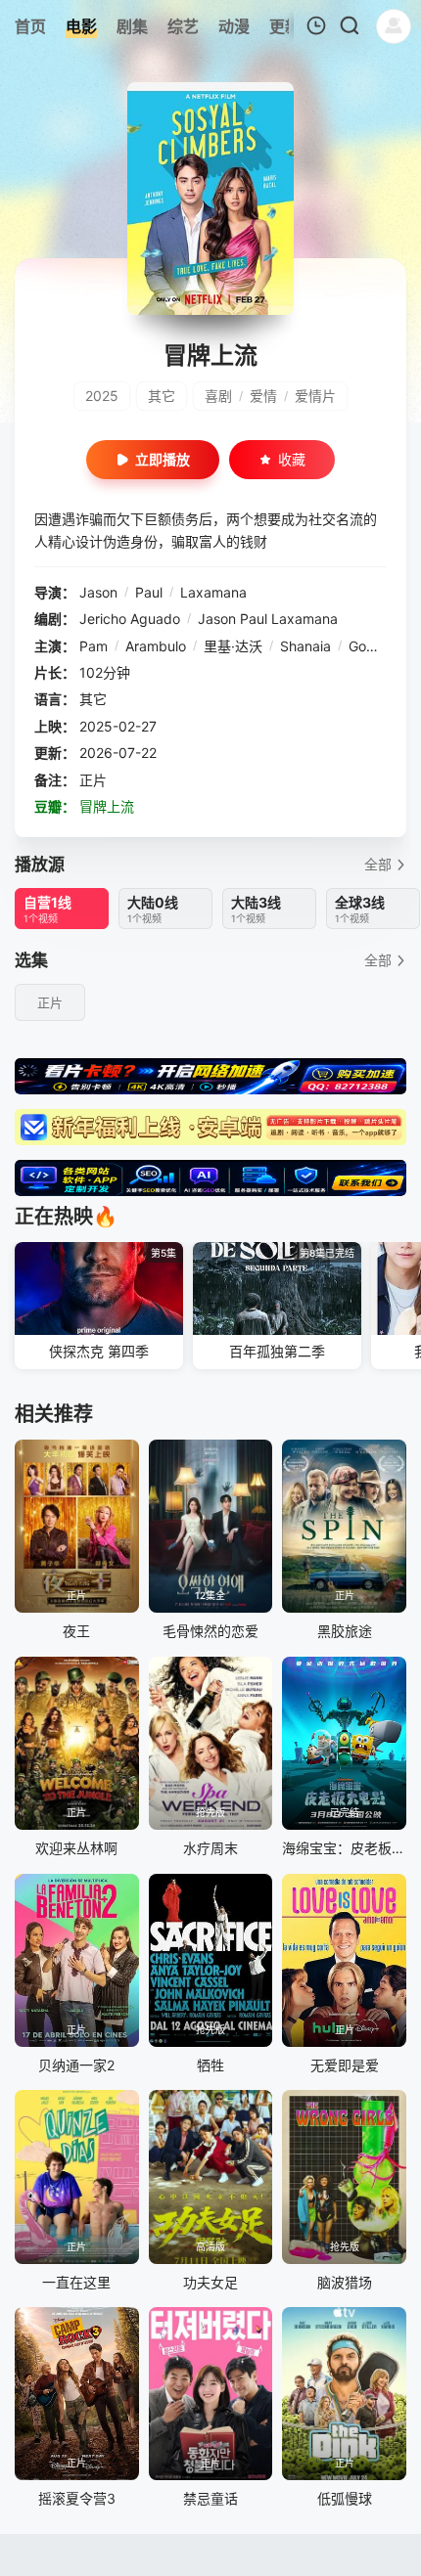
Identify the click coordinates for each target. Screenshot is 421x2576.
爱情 (263, 396)
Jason (98, 592)
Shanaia (305, 646)
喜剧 (218, 396)
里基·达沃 (233, 646)
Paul (149, 592)
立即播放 (163, 459)
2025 (102, 396)
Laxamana (213, 592)
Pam (94, 646)
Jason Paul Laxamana (268, 619)
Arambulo (156, 646)
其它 (162, 396)
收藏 (292, 459)
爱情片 (315, 396)
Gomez (371, 646)
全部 (378, 864)
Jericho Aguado (130, 619)
